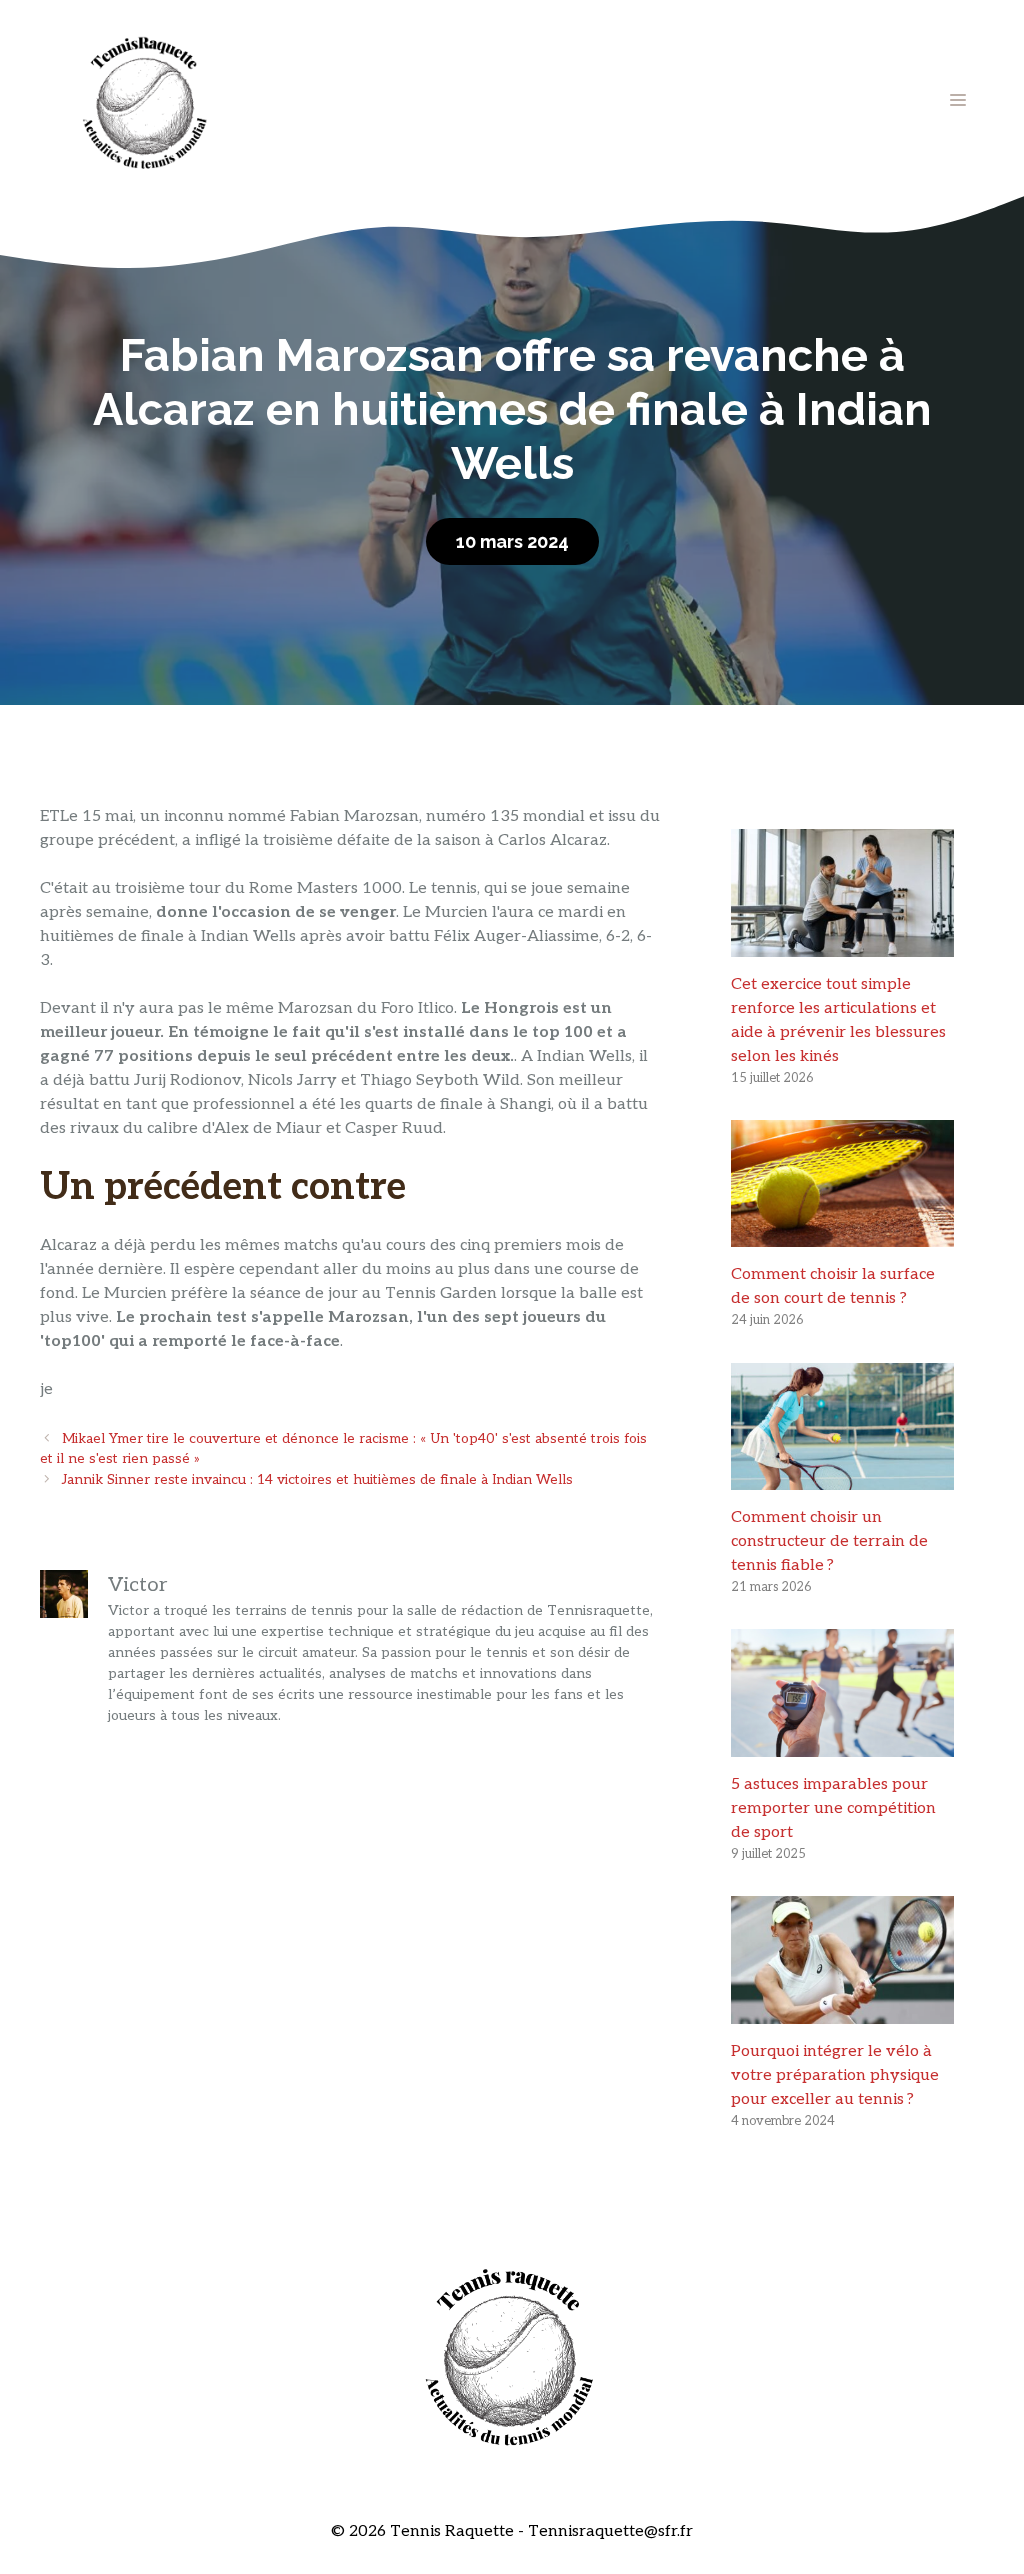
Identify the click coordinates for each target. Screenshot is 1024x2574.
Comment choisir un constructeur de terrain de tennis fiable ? (829, 1541)
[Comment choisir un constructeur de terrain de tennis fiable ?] (842, 1477)
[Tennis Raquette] (145, 99)
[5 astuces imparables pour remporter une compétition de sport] (842, 1744)
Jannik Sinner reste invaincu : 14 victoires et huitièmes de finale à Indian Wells (317, 1480)
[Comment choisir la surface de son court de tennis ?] (842, 1234)
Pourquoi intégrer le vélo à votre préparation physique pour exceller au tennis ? (835, 2075)
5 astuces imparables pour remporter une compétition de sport (833, 1808)
